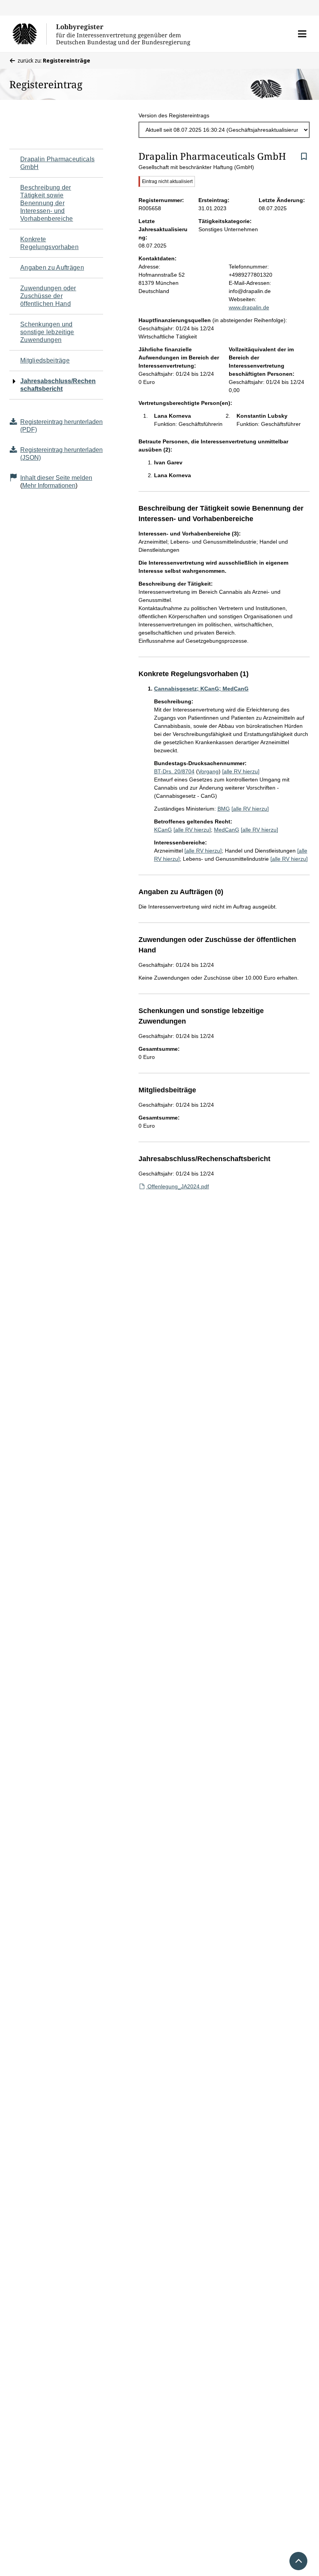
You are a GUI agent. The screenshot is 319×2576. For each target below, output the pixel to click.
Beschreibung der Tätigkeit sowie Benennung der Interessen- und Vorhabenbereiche (47, 203)
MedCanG (227, 830)
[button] (302, 34)
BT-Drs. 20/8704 (174, 771)
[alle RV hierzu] (241, 771)
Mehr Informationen (49, 486)
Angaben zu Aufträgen (52, 268)
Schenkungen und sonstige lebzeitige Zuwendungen (47, 332)
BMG (224, 809)
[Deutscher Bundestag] (29, 34)
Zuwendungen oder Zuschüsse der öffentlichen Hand (48, 296)
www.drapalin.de (249, 307)
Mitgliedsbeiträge (45, 360)
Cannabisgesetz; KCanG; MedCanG (201, 689)
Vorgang (208, 771)
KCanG (163, 830)
